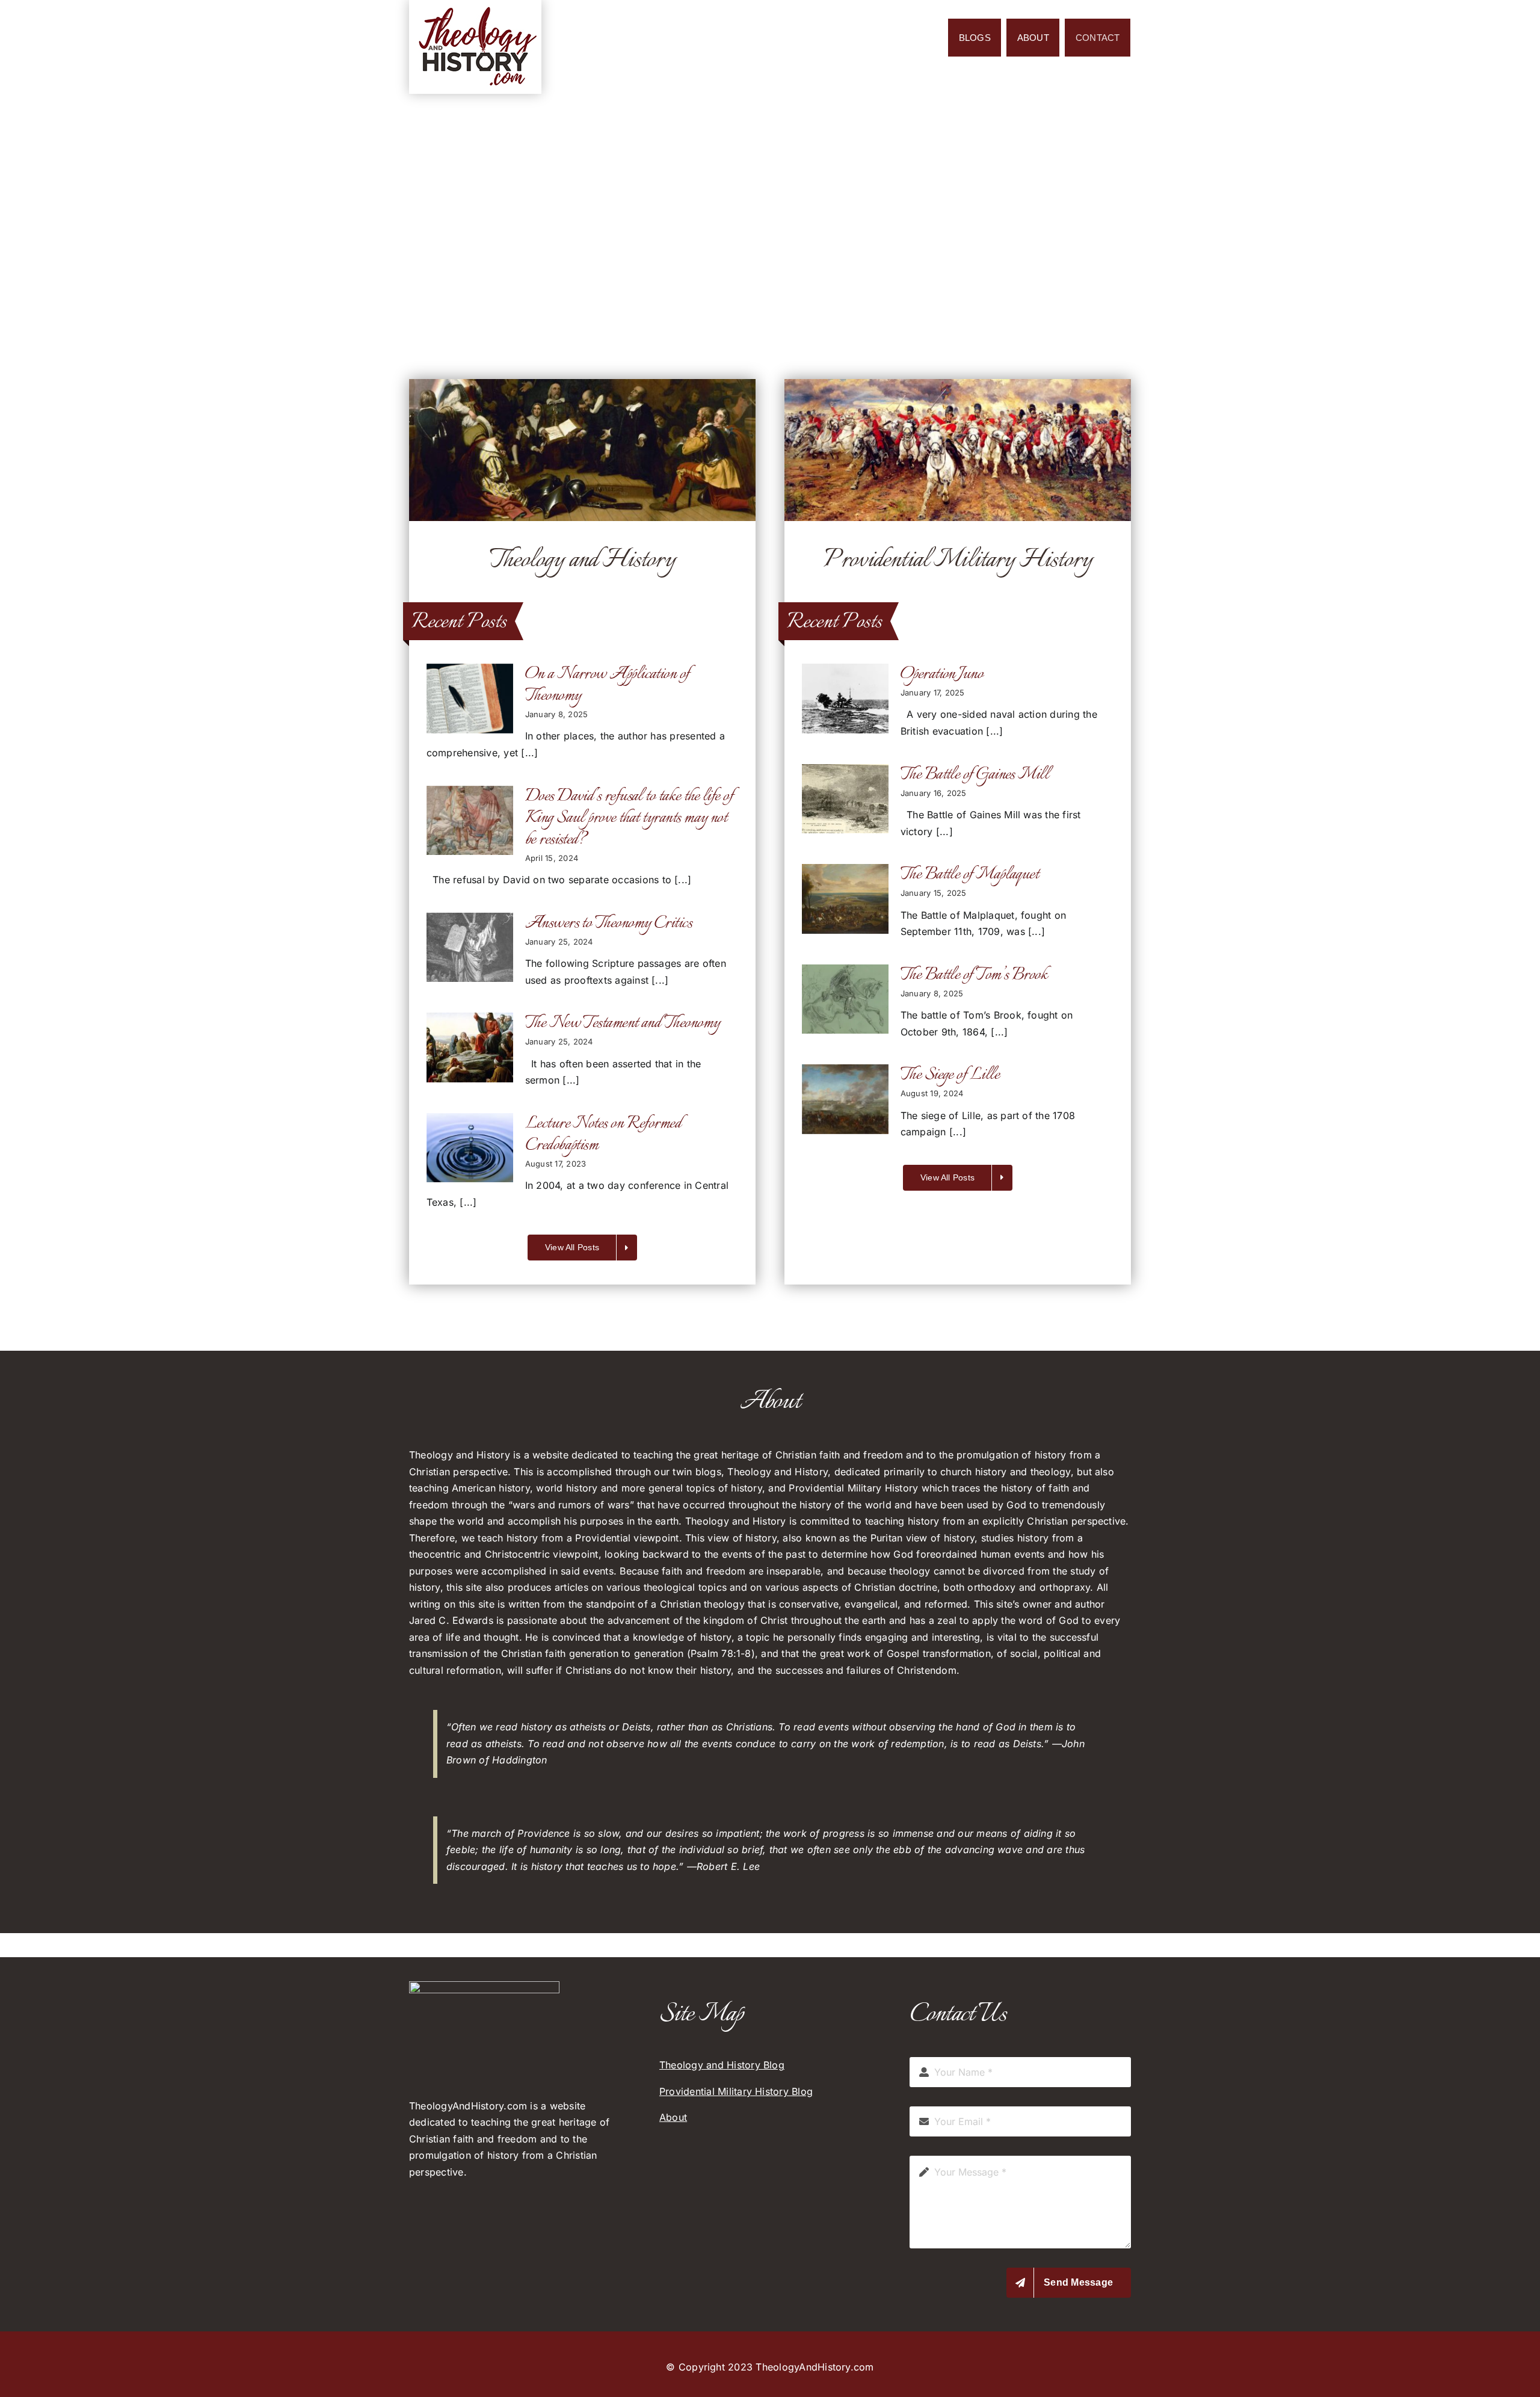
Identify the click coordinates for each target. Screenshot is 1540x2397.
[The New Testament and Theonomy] (470, 1047)
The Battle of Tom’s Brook (974, 975)
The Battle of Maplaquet (970, 875)
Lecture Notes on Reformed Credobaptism (603, 1134)
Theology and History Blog (722, 2065)
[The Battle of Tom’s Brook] (845, 999)
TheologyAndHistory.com (815, 2367)
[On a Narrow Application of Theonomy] (470, 699)
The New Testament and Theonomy (623, 1023)
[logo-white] (484, 1986)
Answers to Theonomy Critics (608, 923)
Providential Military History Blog (736, 2091)
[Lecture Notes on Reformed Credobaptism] (470, 1148)
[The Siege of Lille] (845, 1099)
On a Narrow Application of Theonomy (607, 685)
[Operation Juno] (845, 699)
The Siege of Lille (950, 1075)
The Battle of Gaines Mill (975, 775)
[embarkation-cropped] (582, 384)
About (673, 2117)
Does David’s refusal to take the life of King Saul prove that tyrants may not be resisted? (629, 818)
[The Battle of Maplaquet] (845, 899)
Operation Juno (942, 674)
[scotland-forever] (958, 384)
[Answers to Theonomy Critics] (470, 948)
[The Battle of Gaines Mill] (845, 799)
